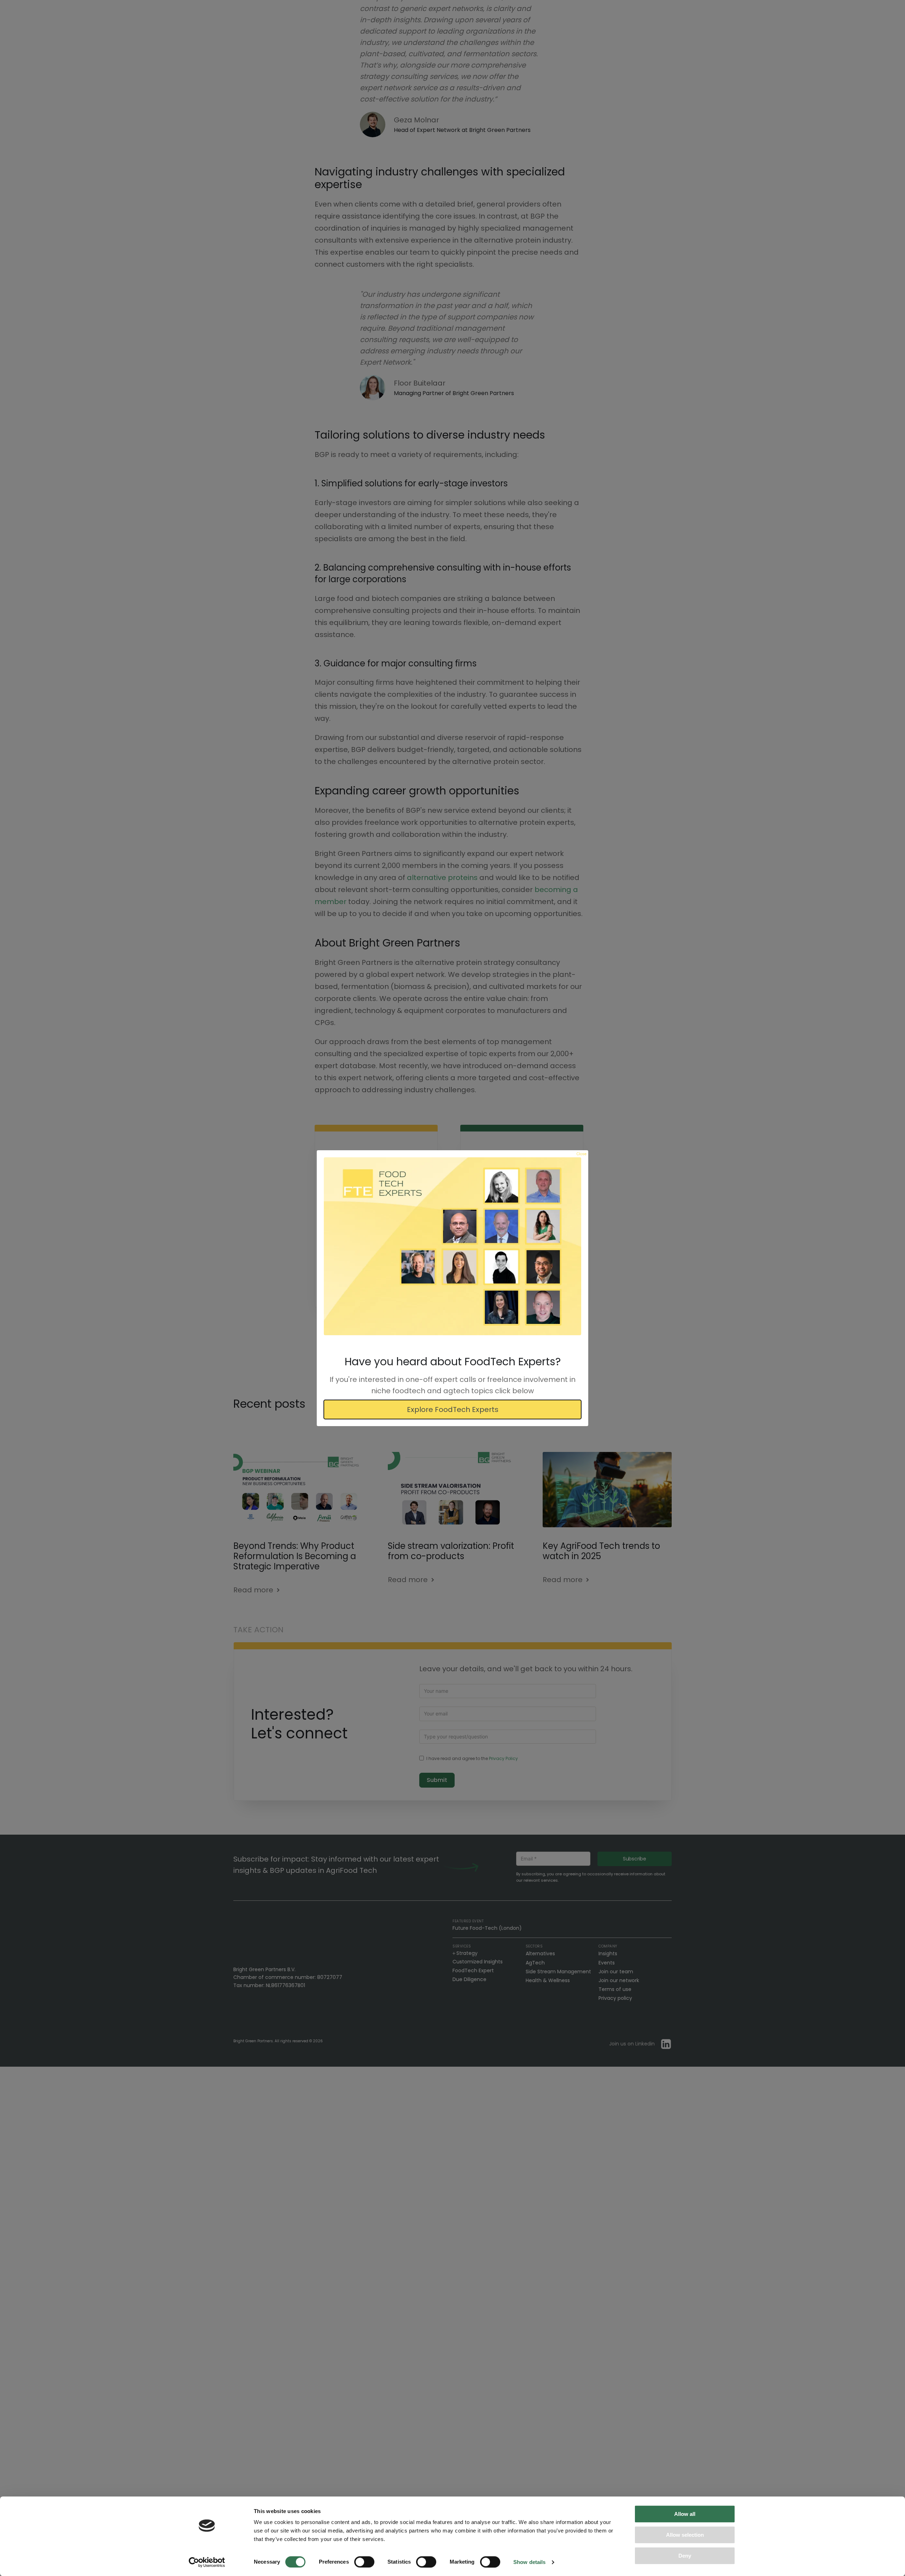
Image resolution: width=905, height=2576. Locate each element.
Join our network (619, 1980)
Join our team (616, 1972)
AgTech (535, 1963)
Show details (529, 2562)
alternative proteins (442, 878)
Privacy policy (615, 1998)
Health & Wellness (548, 1980)
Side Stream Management (558, 1972)
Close (582, 1154)
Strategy (467, 1953)
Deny (685, 2556)
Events (607, 1963)
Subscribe (635, 1859)
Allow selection (685, 2535)
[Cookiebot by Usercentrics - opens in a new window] (207, 2562)
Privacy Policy (503, 1758)
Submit (437, 1780)
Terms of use (615, 1989)
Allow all (685, 2514)
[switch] (364, 2562)
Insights (608, 1953)
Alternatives (540, 1953)
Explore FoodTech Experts (453, 1409)
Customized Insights (478, 1962)
